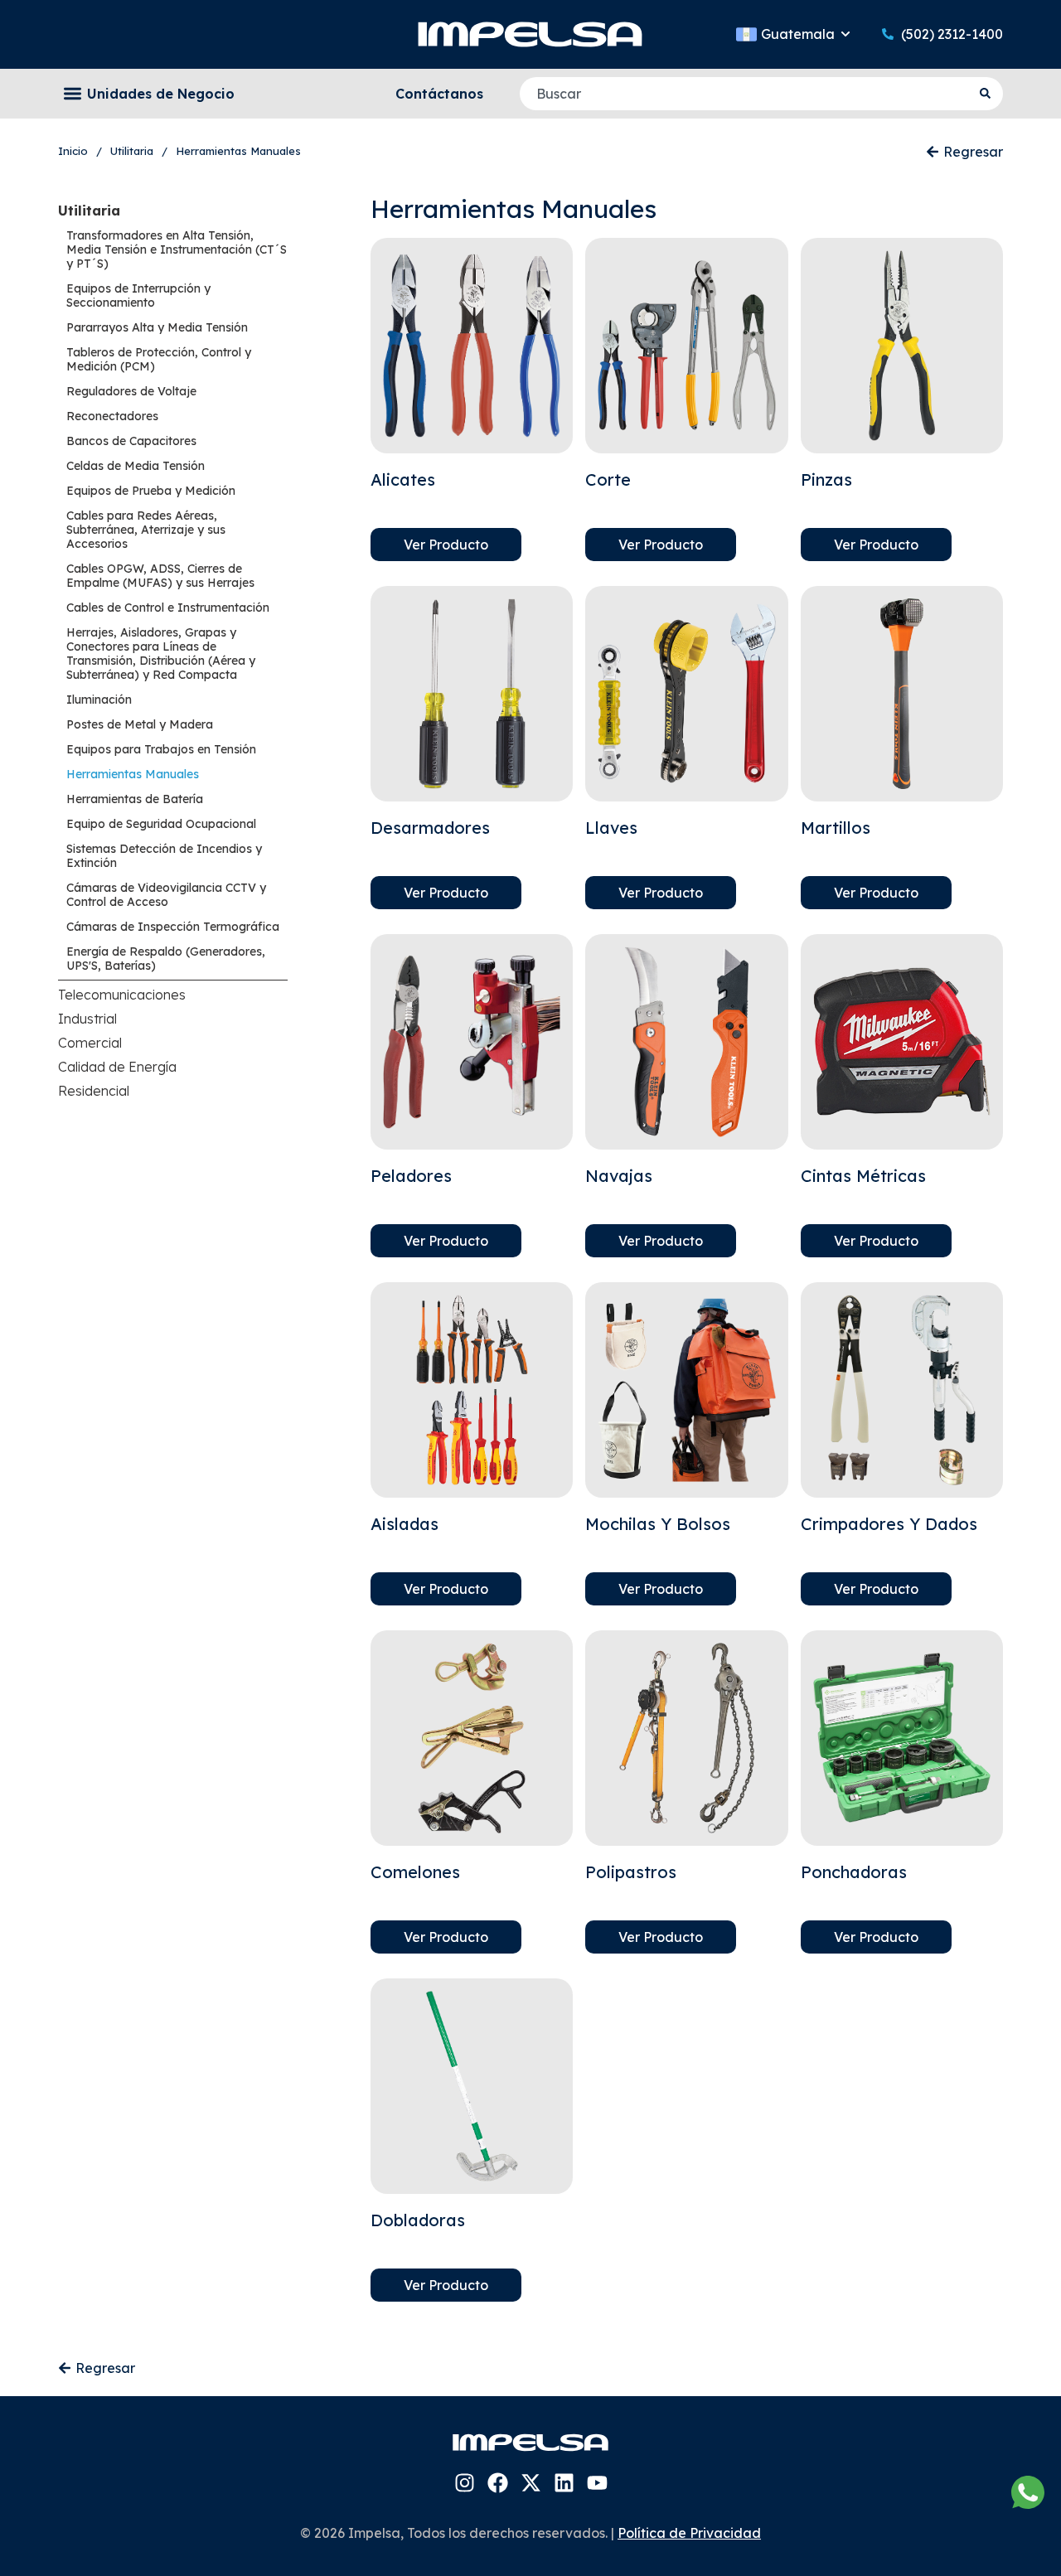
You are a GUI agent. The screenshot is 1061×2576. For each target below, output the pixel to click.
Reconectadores (112, 416)
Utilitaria (89, 211)
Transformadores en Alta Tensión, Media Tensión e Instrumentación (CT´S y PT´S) (177, 249)
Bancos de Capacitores (131, 441)
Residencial (94, 1091)
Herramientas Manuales (133, 774)
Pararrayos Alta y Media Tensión (157, 327)
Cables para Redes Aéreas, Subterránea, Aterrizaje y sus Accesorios (146, 530)
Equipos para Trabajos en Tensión (161, 749)
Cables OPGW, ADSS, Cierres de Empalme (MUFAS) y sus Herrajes (160, 576)
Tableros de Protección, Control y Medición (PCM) (159, 359)
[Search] (987, 94)
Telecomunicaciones (122, 995)
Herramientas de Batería (135, 799)
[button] (73, 94)
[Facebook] (498, 2483)
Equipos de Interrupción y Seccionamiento (138, 295)
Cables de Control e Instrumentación (168, 608)
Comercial (90, 1043)
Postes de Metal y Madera (140, 724)
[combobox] (746, 94)
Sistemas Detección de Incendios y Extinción (164, 856)
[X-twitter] (531, 2483)
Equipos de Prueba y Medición (151, 491)
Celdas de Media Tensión (136, 466)
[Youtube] (597, 2483)
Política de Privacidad (689, 2533)
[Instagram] (465, 2483)
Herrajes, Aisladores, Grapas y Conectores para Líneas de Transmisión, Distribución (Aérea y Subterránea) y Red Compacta (161, 654)
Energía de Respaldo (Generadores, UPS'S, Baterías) (166, 959)
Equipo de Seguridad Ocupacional (161, 824)
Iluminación (99, 700)
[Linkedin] (564, 2483)
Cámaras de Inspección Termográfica (173, 927)
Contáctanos (439, 94)
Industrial (87, 1019)
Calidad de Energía (117, 1067)
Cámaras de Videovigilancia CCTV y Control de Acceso (166, 895)
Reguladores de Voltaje (131, 391)
